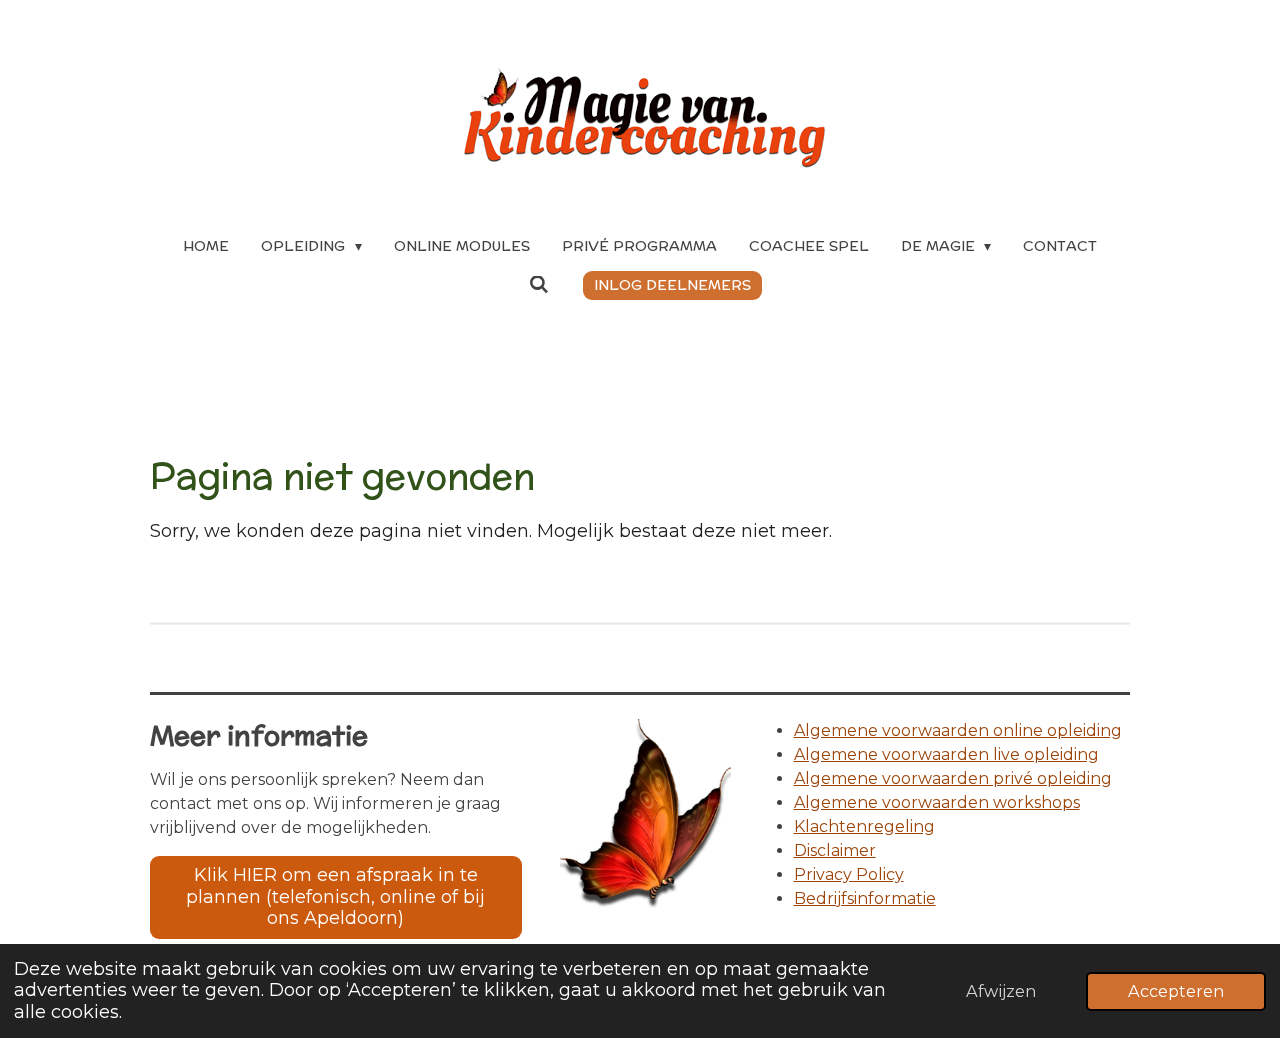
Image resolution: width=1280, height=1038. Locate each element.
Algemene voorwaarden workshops (937, 802)
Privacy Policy (849, 874)
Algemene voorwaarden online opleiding (958, 730)
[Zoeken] (539, 285)
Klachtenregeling (864, 826)
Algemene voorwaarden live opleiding (946, 754)
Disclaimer (835, 850)
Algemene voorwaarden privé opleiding (953, 778)
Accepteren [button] (1176, 991)
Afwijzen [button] (1001, 991)
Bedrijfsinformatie (865, 898)
